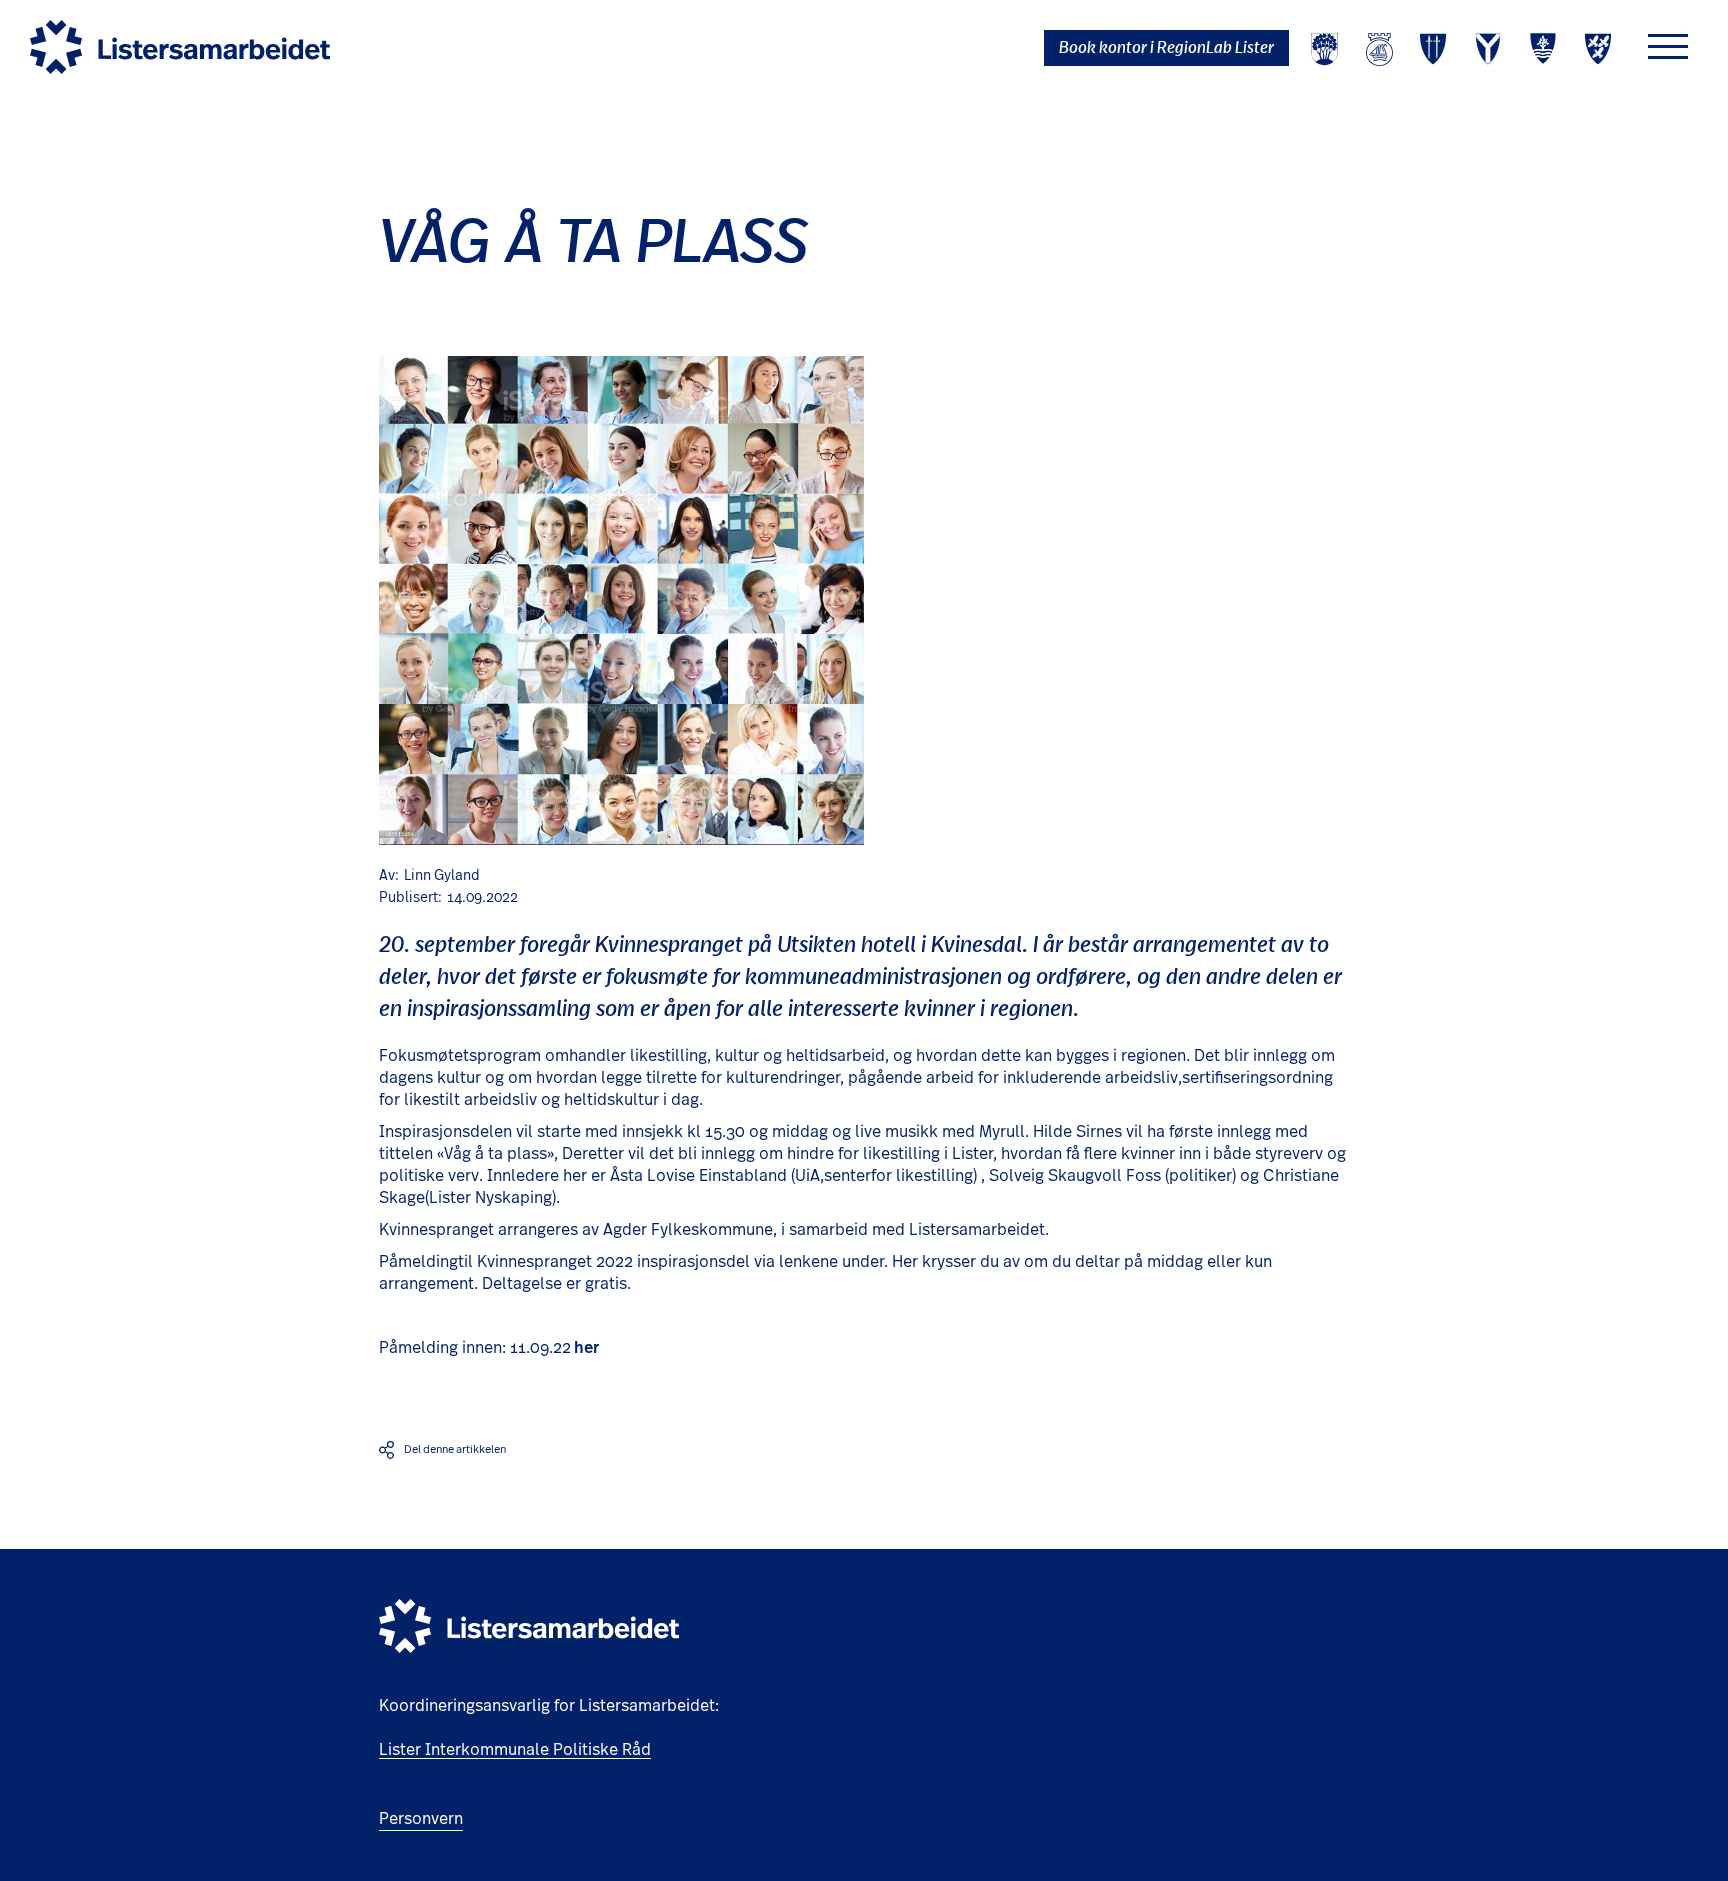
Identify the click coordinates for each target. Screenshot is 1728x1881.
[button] (1668, 46)
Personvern (421, 1819)
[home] (180, 47)
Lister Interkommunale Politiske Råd (515, 1750)
